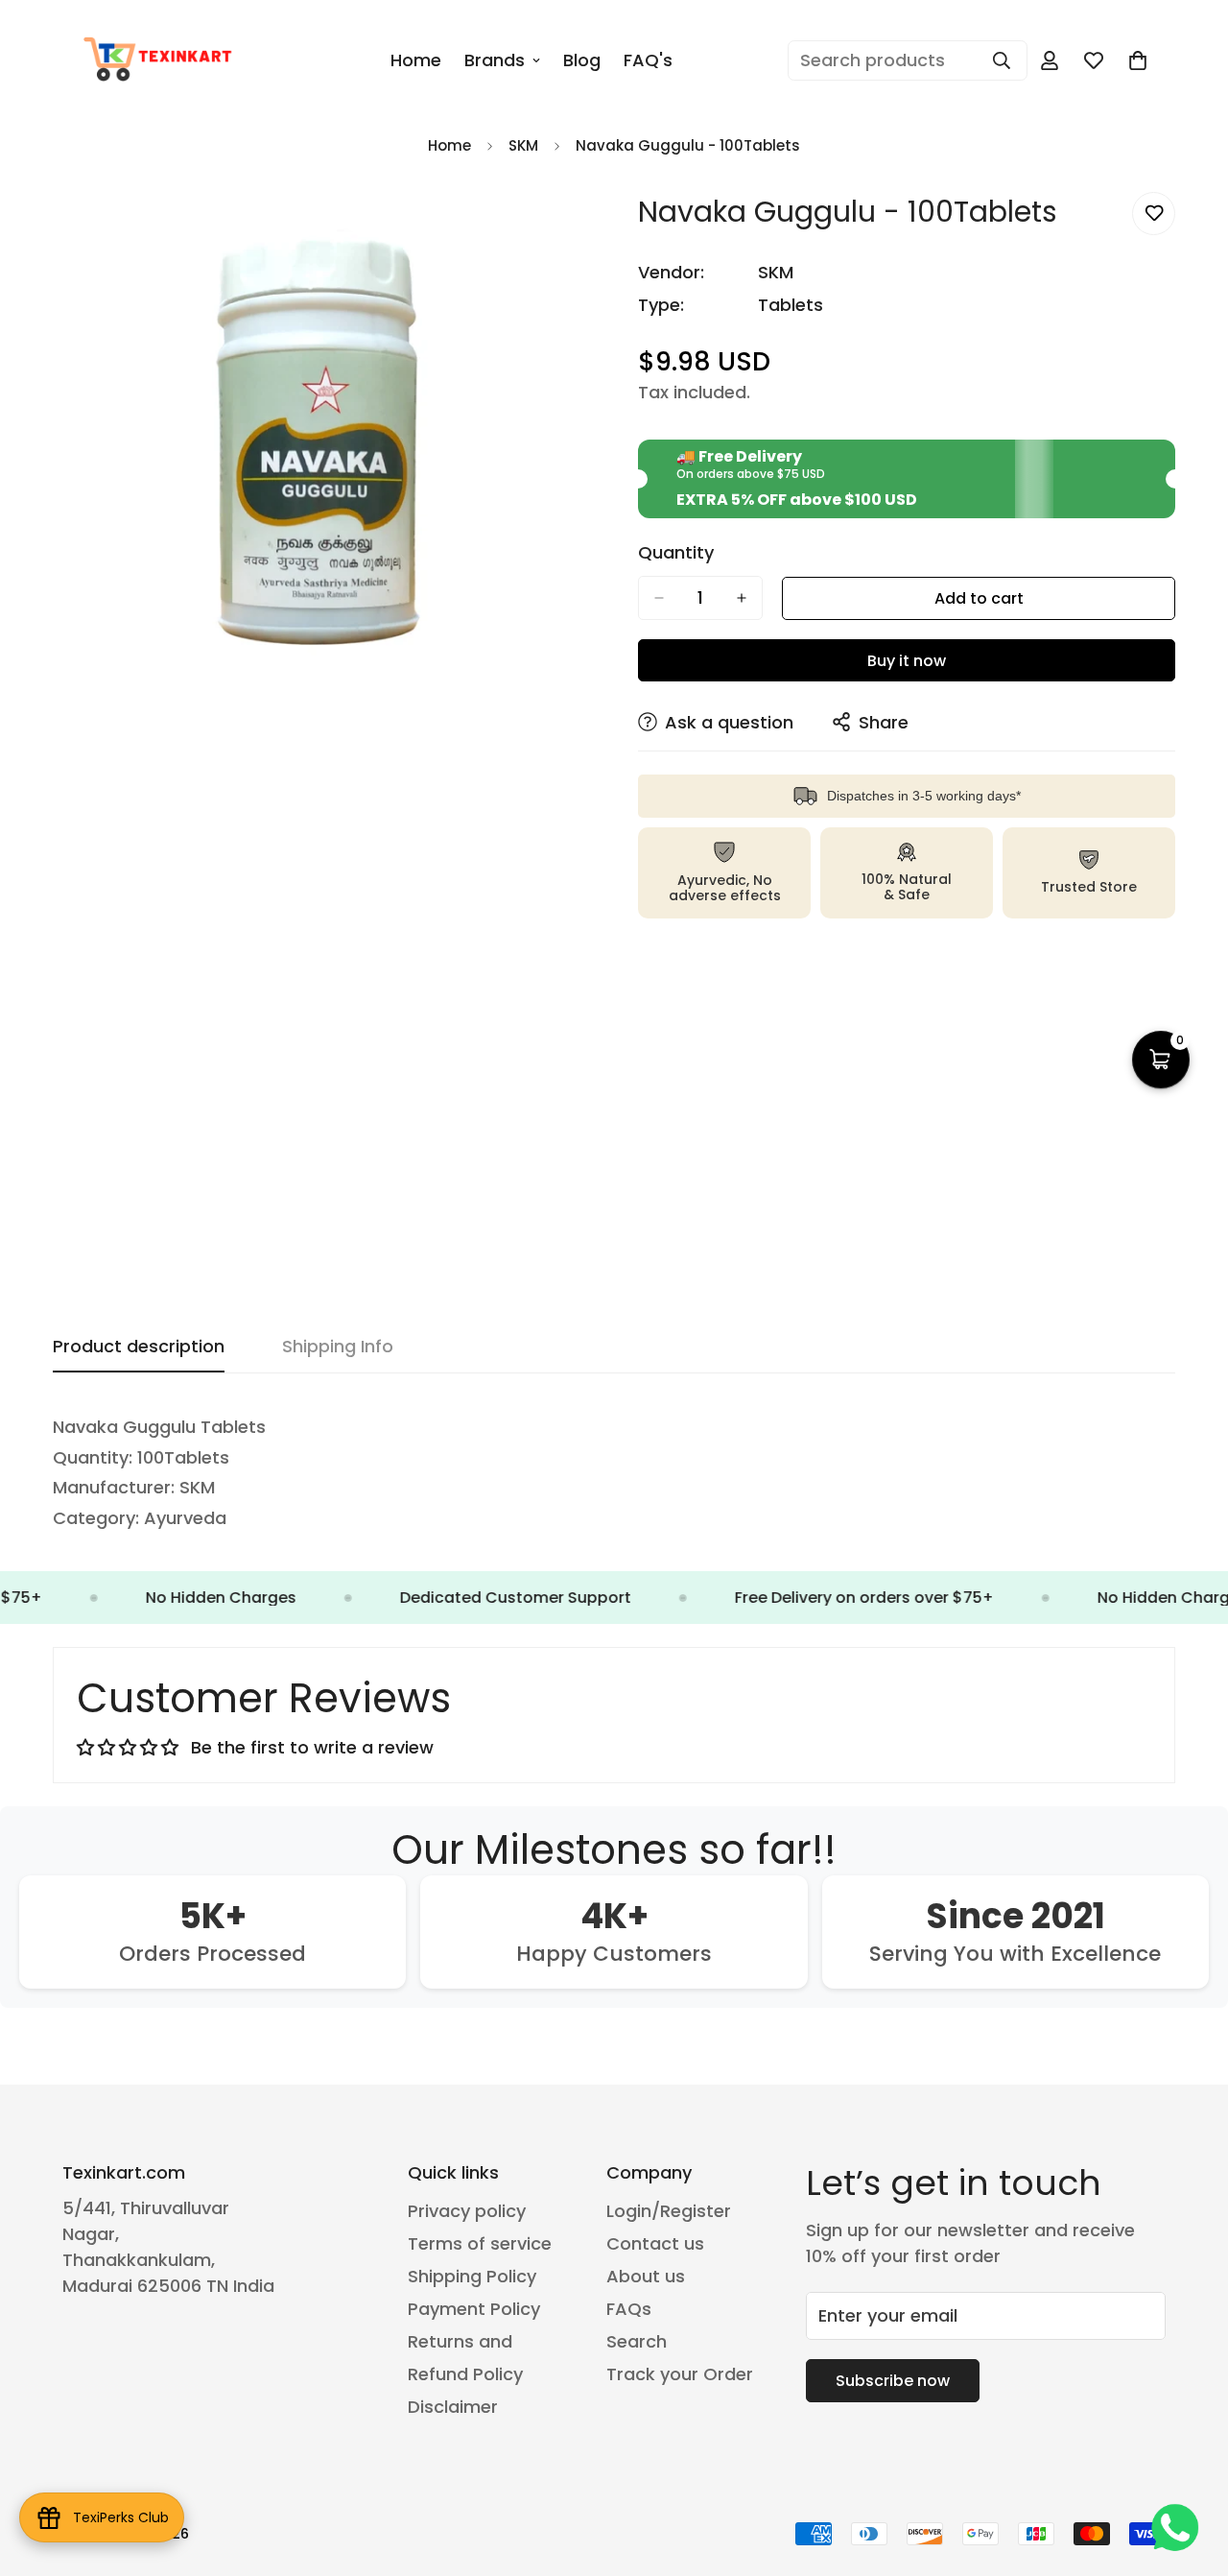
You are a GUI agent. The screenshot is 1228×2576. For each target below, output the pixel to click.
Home (416, 60)
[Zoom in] (573, 228)
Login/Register (669, 2211)
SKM (523, 145)
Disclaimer (453, 2407)
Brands (495, 60)
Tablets (791, 305)
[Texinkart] (161, 60)
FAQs (629, 2309)
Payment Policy (474, 2309)
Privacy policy (467, 2211)
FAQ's (648, 60)
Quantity (676, 553)
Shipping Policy (472, 2276)
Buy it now (907, 661)
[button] (1138, 60)
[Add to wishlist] (1154, 214)
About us (646, 2276)
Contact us (655, 2243)
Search (637, 2341)
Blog (582, 60)
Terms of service (480, 2243)
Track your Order (680, 2374)
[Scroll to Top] (1191, 2471)
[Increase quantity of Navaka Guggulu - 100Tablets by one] (742, 598)
